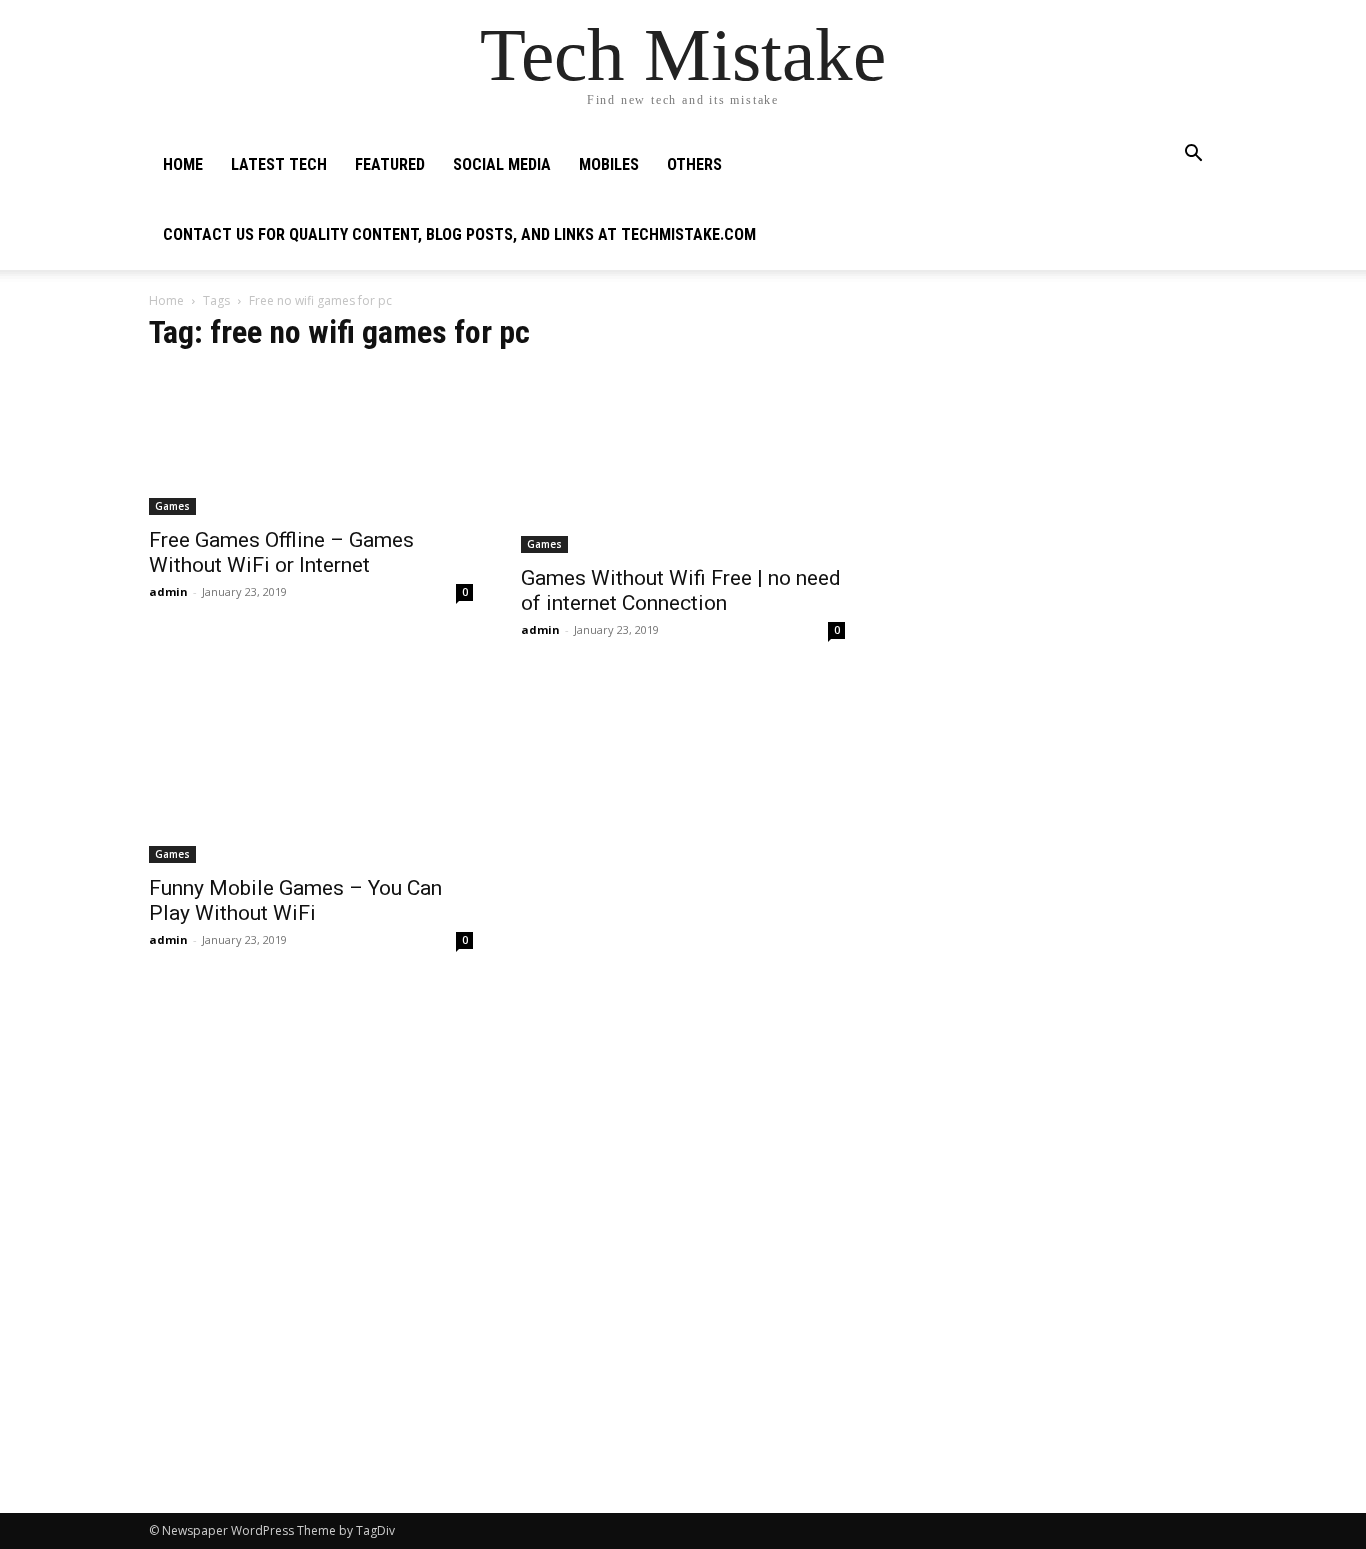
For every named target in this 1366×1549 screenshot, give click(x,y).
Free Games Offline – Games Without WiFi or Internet (281, 552)
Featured (390, 164)
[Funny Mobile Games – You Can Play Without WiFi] (311, 772)
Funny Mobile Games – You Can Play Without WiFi (295, 900)
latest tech (279, 164)
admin (168, 591)
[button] (1193, 155)
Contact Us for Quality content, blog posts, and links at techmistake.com (459, 234)
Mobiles (609, 164)
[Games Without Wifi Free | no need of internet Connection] (683, 462)
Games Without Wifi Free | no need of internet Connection (681, 590)
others (694, 164)
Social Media (502, 164)
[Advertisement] (1055, 446)
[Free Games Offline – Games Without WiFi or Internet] (311, 443)
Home (183, 164)
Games (172, 506)
